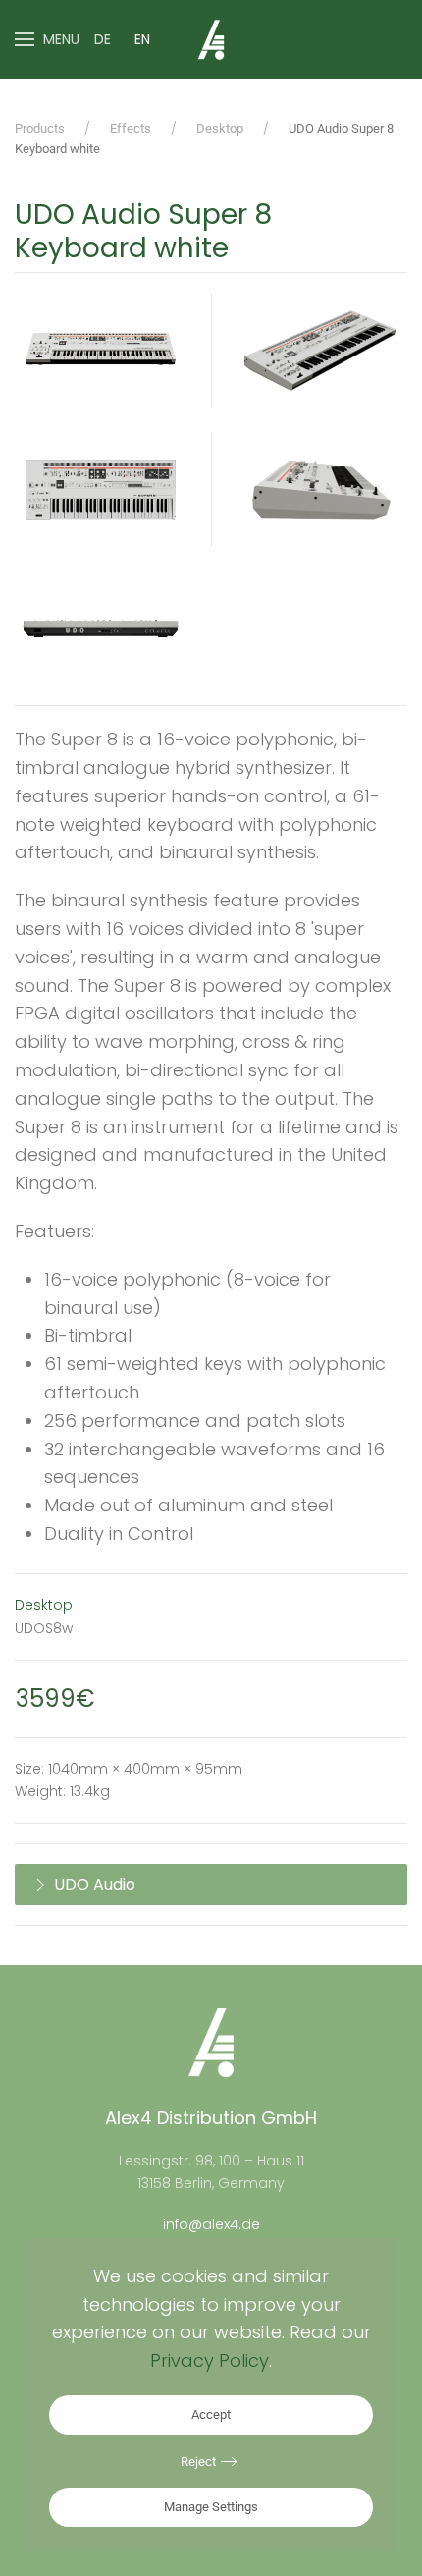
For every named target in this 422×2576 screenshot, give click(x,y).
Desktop (44, 1605)
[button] (47, 39)
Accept (211, 2414)
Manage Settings (211, 2507)
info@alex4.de (211, 2224)
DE (103, 39)
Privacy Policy (210, 2360)
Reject (198, 2462)
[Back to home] (211, 39)
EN (142, 39)
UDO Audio (95, 1884)
